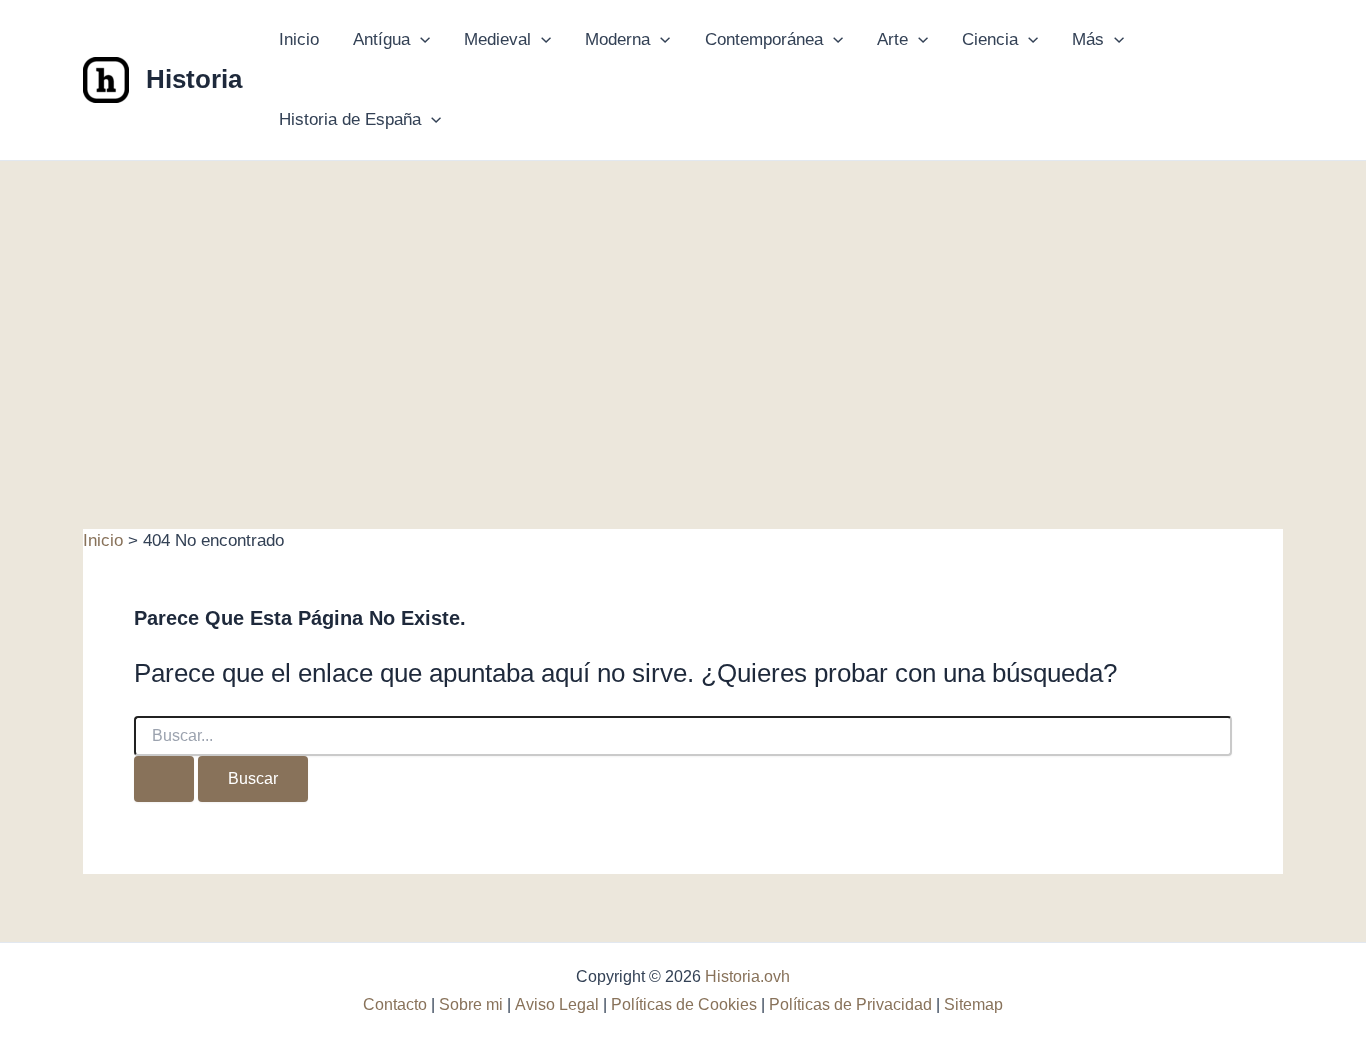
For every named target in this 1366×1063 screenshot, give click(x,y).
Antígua (381, 39)
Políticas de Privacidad (850, 1004)
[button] (420, 40)
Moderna (617, 39)
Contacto (395, 1004)
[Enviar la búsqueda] (164, 779)
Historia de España (350, 119)
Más (1088, 39)
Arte (892, 39)
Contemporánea (764, 39)
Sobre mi (471, 1004)
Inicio (299, 39)
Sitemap (973, 1004)
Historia (194, 79)
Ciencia (990, 39)
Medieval (497, 39)
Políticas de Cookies (684, 1004)
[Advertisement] (683, 311)
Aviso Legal (557, 1004)
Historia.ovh (747, 976)
